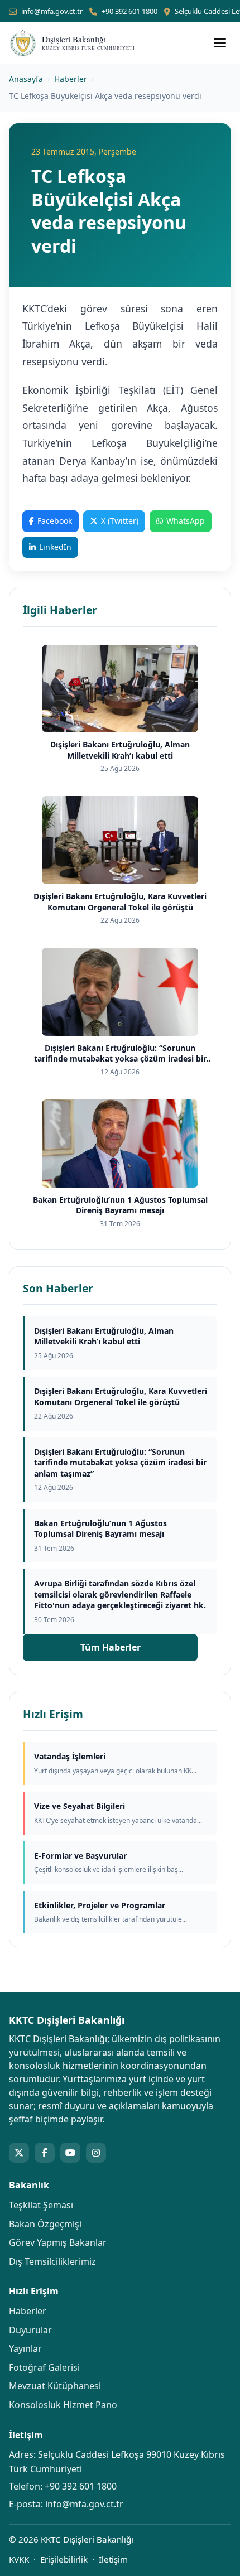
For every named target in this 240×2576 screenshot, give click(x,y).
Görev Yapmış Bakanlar (58, 2242)
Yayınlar (25, 2348)
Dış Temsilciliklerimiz (52, 2261)
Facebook (55, 521)
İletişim (113, 2559)
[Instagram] (96, 2153)
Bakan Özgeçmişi (45, 2224)
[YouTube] (70, 2153)
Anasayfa (26, 79)
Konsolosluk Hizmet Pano (63, 2405)
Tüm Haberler (111, 1647)
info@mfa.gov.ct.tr (52, 11)
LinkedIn (55, 547)
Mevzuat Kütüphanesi (55, 2386)
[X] (19, 2153)
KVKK (19, 2559)
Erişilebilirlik (64, 2559)
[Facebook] (45, 2153)
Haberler (71, 79)
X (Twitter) (120, 521)
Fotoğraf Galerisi (44, 2367)
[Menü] (220, 43)
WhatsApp (186, 521)
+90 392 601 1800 (129, 11)
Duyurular (30, 2330)
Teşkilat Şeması (41, 2205)
